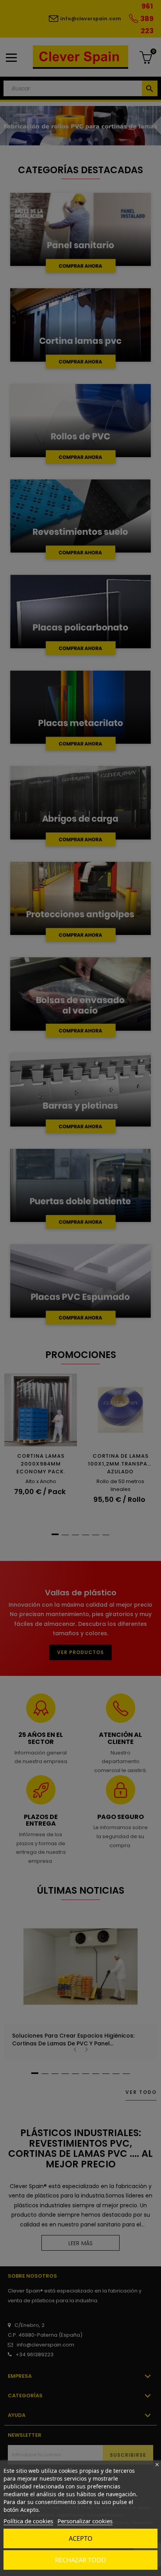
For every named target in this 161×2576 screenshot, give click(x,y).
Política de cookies (28, 2521)
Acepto (81, 2538)
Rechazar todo (81, 2560)
